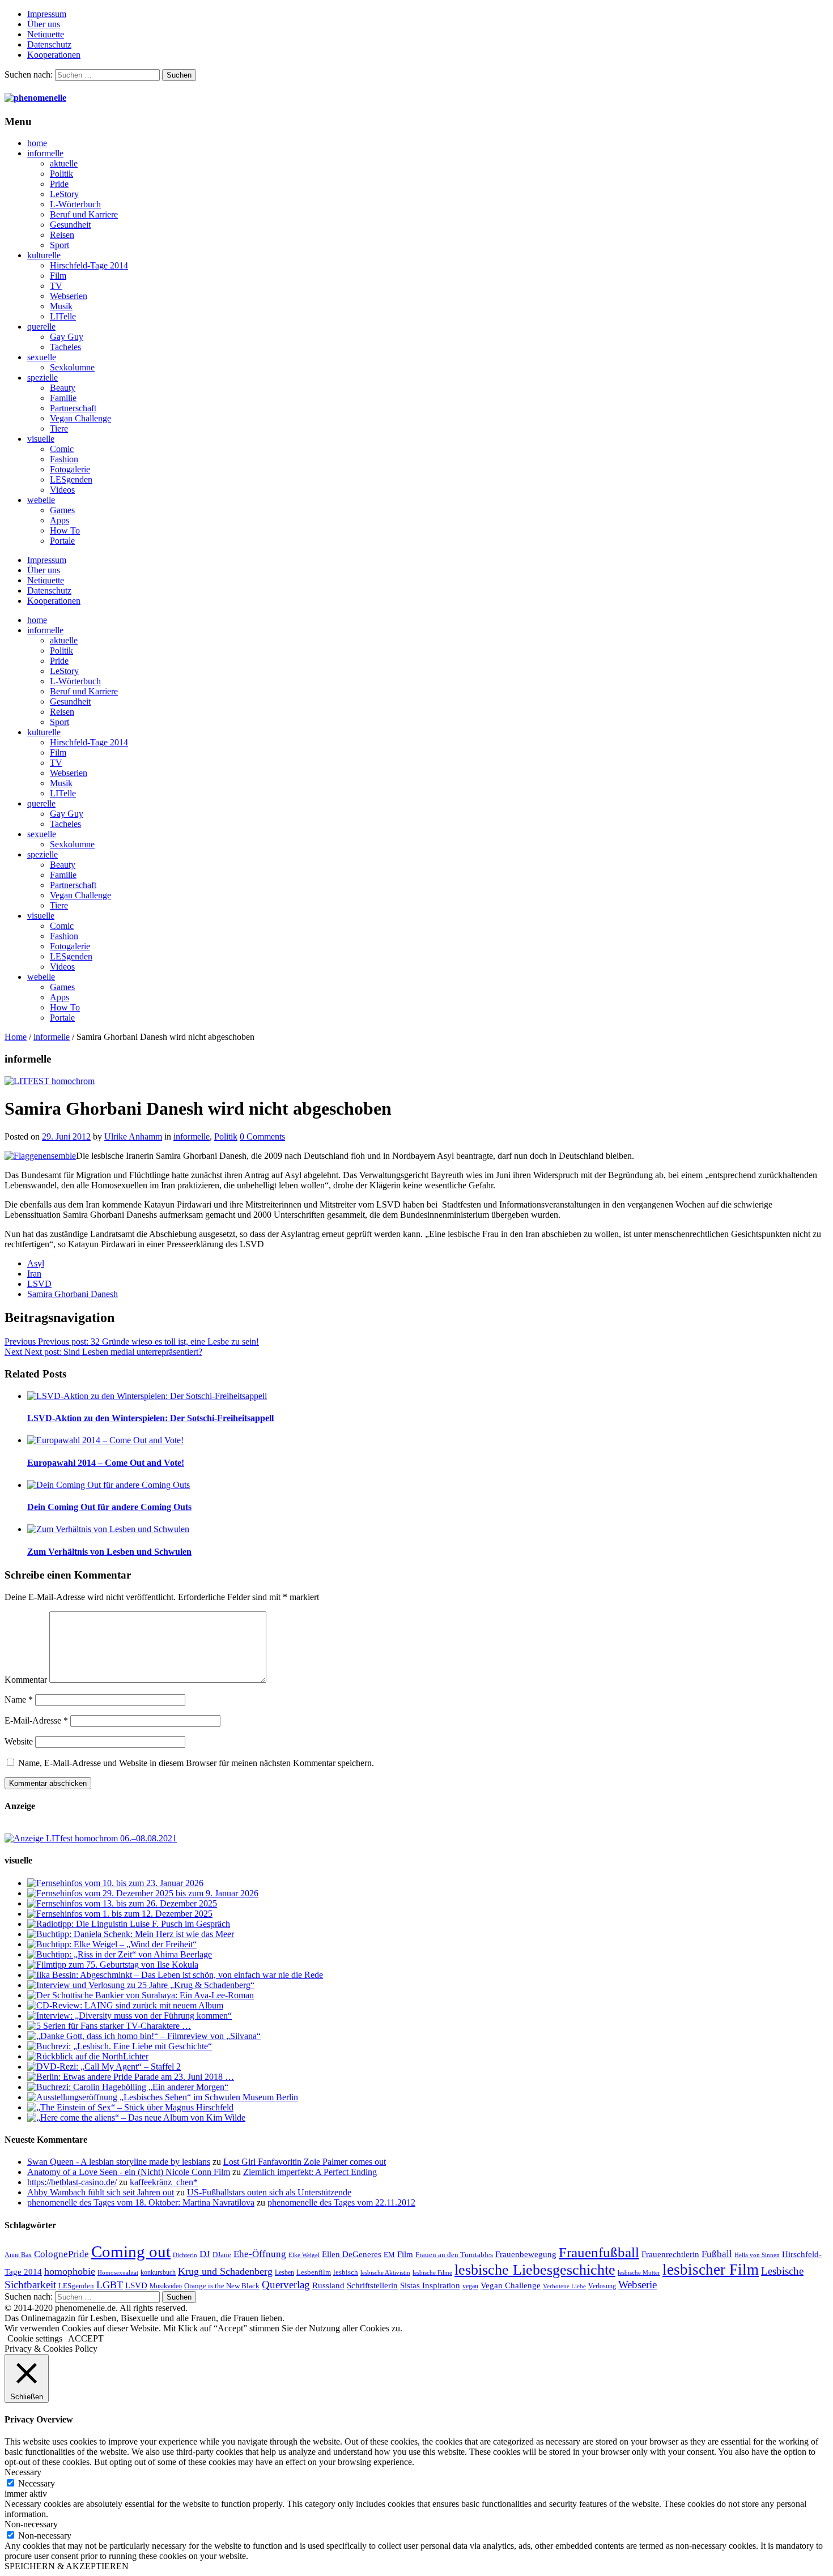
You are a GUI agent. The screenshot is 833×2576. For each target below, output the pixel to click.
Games (62, 510)
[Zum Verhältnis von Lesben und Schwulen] (108, 1529)
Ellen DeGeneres (352, 2254)
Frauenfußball (599, 2252)
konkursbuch (158, 2272)
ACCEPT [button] (86, 2338)
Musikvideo (166, 2286)
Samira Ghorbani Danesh (73, 1294)
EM (389, 2255)
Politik (61, 174)
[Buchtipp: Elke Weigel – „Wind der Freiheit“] (112, 1944)
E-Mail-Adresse (36, 1720)
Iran (34, 1274)
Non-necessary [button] (31, 2524)
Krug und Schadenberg (225, 2271)
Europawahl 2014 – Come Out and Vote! (106, 1463)
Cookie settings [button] (35, 2338)
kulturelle (44, 255)
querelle (41, 327)
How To (65, 530)
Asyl (36, 1263)
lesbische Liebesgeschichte (535, 2270)
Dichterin (185, 2255)
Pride (59, 184)
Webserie (637, 2285)
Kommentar (26, 1680)
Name (19, 1699)
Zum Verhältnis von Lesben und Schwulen (109, 1552)
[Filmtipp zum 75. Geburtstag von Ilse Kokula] (113, 1965)
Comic (62, 449)
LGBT (110, 2285)
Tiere (59, 428)
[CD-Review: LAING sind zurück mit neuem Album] (125, 2005)
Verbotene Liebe (564, 2286)
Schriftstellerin (372, 2285)
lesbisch (346, 2272)
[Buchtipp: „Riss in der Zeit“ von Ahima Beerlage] (120, 1954)
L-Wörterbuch (75, 204)
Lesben (284, 2272)
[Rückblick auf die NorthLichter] (88, 2056)
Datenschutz (49, 44)
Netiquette (46, 34)
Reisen (62, 235)
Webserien (69, 296)
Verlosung (602, 2286)
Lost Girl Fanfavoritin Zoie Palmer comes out (305, 2162)
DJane (222, 2255)
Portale (62, 541)
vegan (470, 2286)
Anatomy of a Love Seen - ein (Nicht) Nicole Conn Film (129, 2172)
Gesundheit (70, 225)
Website (19, 1741)
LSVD (39, 1284)
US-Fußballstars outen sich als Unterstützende (269, 2192)
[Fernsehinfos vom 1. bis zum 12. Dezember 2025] (120, 1914)
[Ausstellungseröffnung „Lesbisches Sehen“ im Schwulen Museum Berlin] (163, 2097)
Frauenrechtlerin (670, 2254)
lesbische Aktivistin (385, 2273)
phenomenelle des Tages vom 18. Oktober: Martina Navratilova (141, 2202)
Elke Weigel (304, 2255)
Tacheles (65, 347)
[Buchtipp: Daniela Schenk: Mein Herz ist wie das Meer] (131, 1934)
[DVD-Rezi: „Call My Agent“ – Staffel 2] (104, 2067)
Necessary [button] (23, 2472)
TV (56, 286)
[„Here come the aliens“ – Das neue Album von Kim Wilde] (136, 2117)
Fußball (717, 2254)
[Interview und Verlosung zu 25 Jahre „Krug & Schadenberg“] (141, 1985)
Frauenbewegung (526, 2254)
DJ (205, 2254)
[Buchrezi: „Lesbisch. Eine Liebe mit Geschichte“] (120, 2046)
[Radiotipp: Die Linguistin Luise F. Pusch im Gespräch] (129, 1924)
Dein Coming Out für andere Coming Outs (109, 1507)
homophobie (70, 2271)
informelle (45, 153)
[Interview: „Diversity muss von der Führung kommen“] (129, 2016)
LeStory (64, 194)
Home (16, 1037)
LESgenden (71, 479)
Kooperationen (54, 55)
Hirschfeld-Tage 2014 (89, 265)
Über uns (44, 24)
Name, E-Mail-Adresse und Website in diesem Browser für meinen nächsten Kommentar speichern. (196, 1763)
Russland (328, 2285)
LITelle (63, 316)
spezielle (42, 378)
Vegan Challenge (80, 418)
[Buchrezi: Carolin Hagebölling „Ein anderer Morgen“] (128, 2087)
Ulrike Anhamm (133, 1136)
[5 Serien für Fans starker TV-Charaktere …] (109, 2026)
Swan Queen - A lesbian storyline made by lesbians (119, 2162)
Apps (59, 520)
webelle (41, 500)
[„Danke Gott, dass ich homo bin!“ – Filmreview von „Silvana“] (144, 2036)
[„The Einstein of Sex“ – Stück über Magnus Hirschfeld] (130, 2107)
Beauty (63, 388)
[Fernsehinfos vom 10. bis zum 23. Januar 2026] (115, 1883)
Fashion (64, 459)
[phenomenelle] (35, 98)
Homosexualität (118, 2273)
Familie (63, 398)
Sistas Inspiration (430, 2285)
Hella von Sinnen (757, 2255)
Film (58, 276)
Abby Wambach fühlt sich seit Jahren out (101, 2192)
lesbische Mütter (639, 2273)
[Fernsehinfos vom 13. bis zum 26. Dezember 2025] (122, 1903)
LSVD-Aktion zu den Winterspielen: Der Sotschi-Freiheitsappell (150, 1418)
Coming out (131, 2251)
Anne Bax (18, 2255)
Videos (62, 490)
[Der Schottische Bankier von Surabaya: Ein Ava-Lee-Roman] (141, 1995)
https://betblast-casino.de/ (72, 2182)
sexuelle (42, 357)
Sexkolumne (72, 367)
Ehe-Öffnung (260, 2254)
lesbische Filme (432, 2273)
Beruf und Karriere (84, 214)
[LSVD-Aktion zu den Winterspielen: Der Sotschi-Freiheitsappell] (147, 1396)
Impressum (47, 14)
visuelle (41, 439)
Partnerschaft (73, 408)
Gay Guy (67, 337)
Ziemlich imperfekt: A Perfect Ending (310, 2172)
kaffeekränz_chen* (164, 2182)
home (37, 143)
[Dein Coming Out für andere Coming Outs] (109, 1485)
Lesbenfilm (314, 2272)
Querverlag (286, 2285)
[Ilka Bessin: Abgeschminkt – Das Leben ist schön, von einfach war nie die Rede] (175, 1975)
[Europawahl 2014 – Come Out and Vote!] (105, 1440)
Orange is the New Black (222, 2286)
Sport (59, 245)
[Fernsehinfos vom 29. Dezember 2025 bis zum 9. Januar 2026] (143, 1893)
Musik (61, 306)
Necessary (37, 2483)
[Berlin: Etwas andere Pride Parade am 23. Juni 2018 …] (131, 2077)
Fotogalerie (70, 469)
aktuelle (64, 163)
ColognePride (61, 2254)
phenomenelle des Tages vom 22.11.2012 (341, 2202)
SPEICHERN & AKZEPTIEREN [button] (67, 2566)
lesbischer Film (711, 2270)
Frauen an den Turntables (454, 2255)
